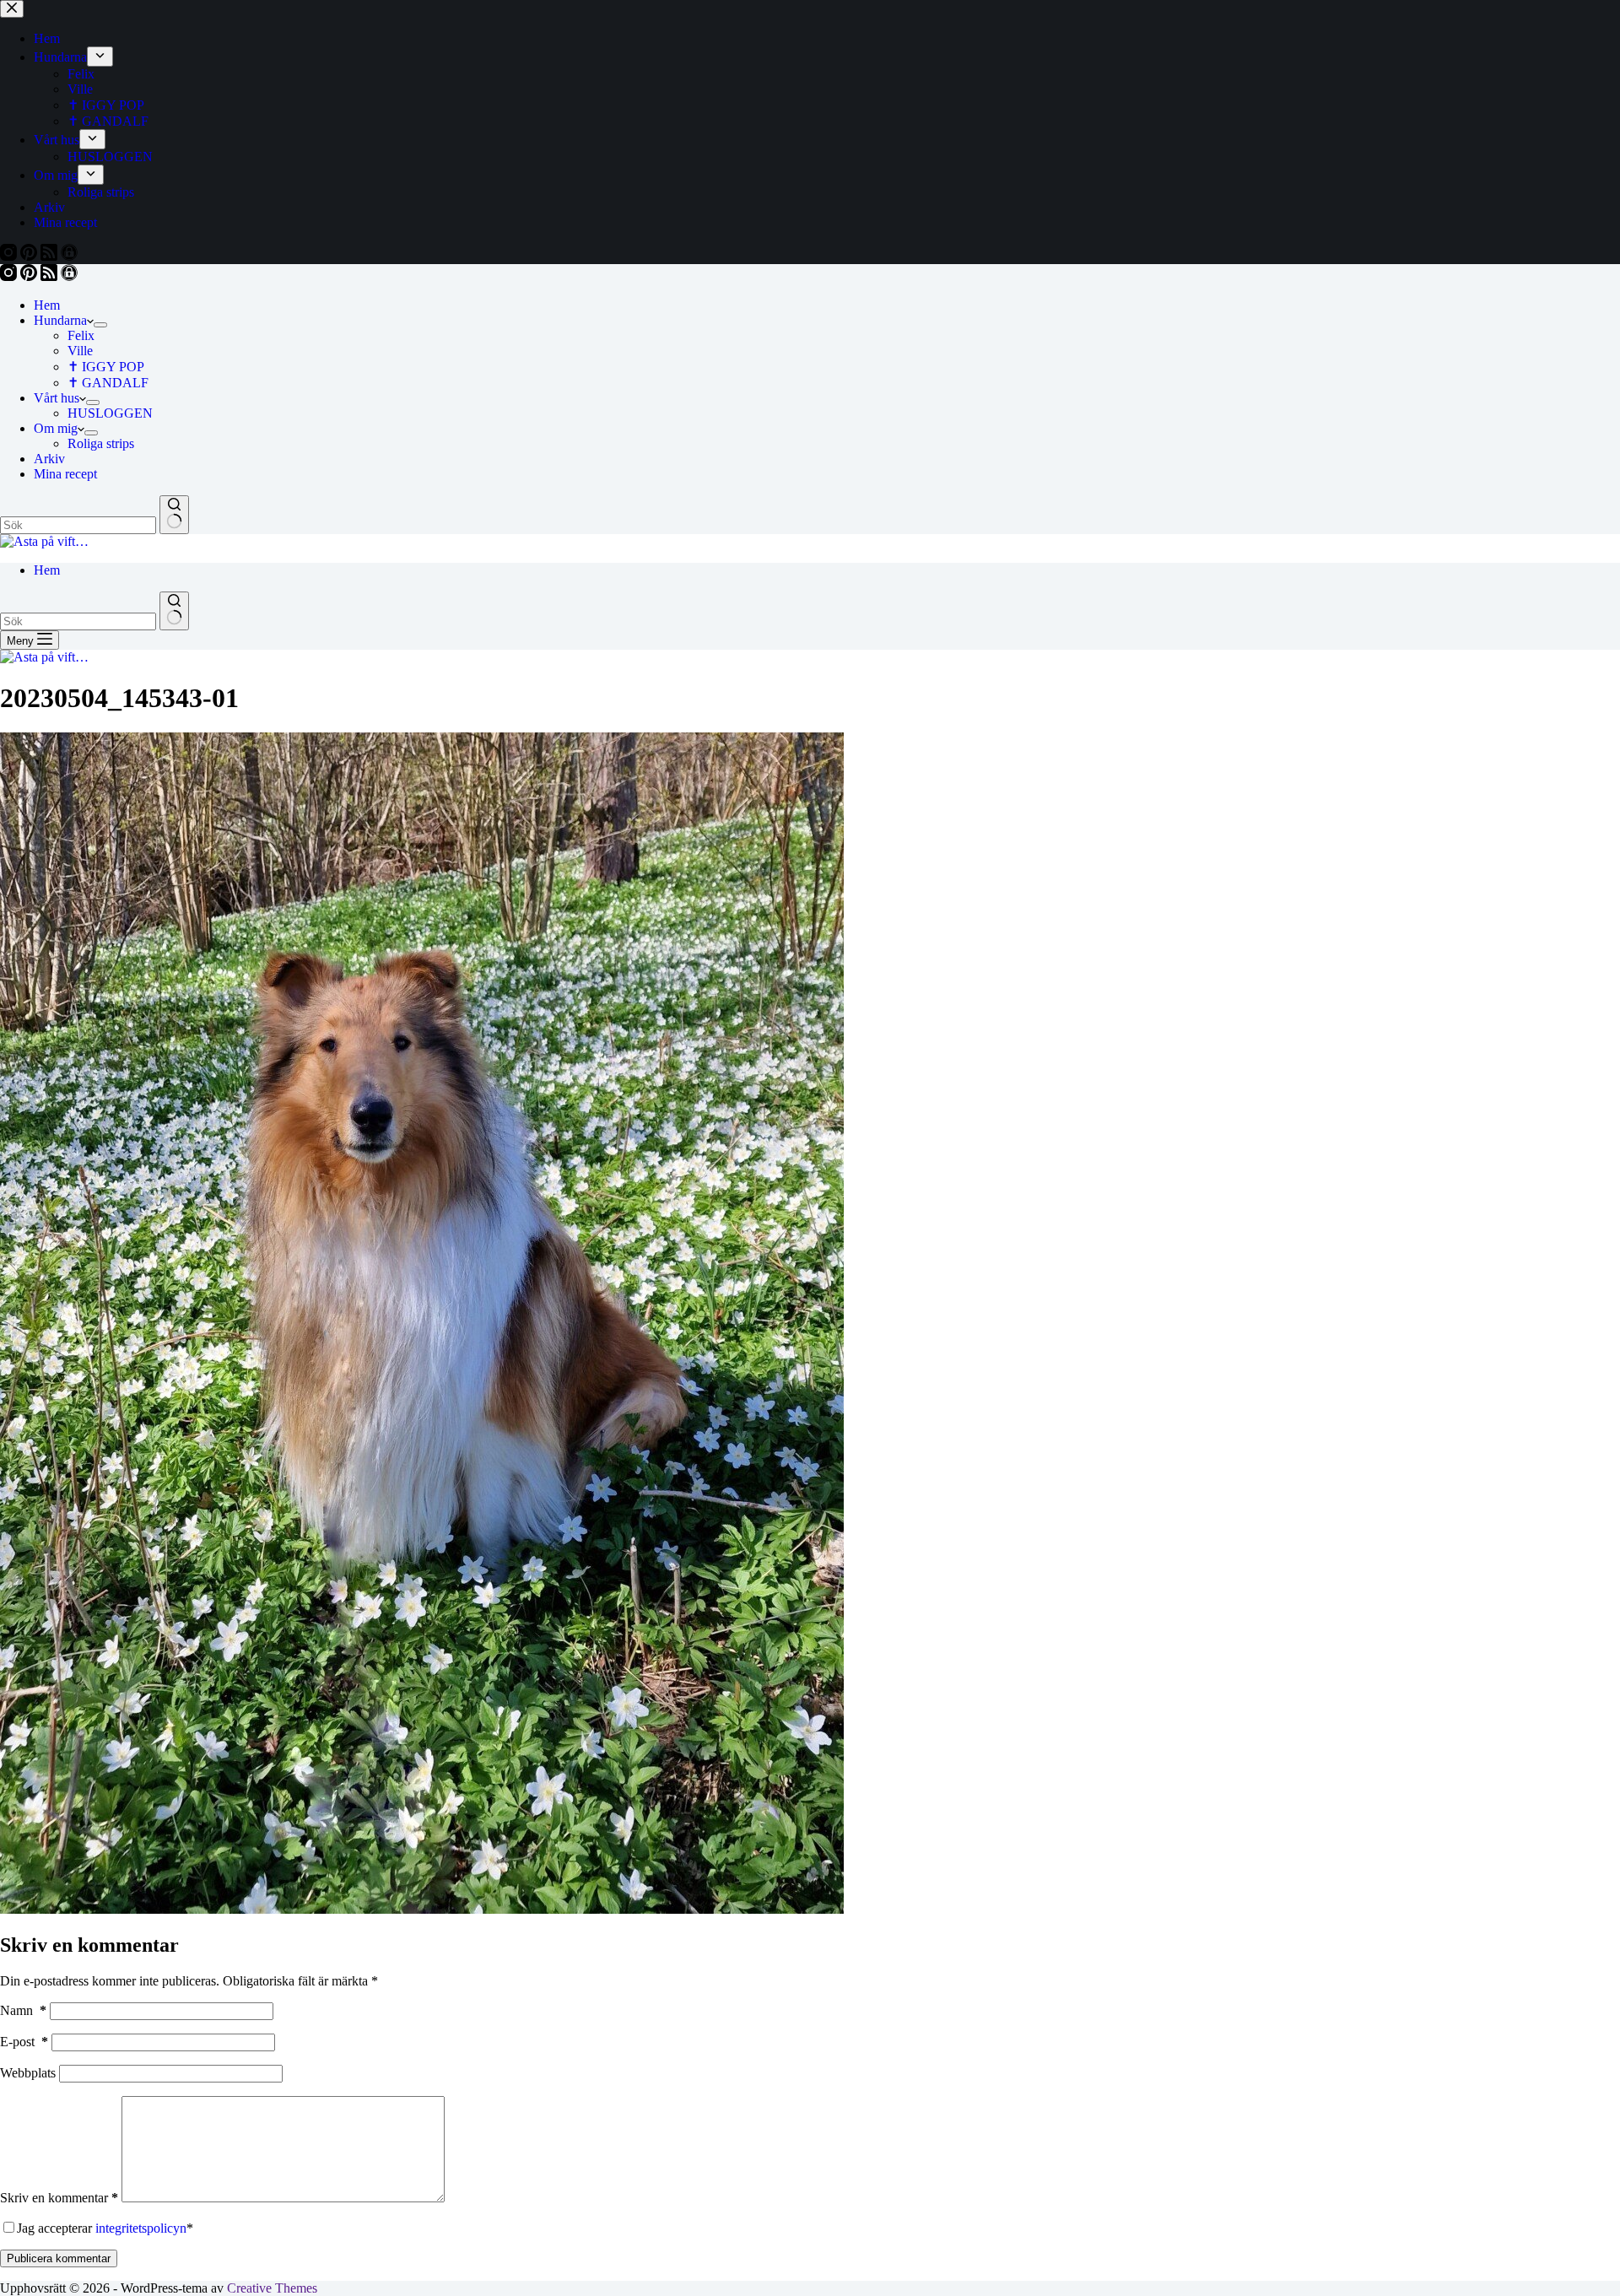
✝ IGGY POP (106, 367)
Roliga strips (101, 443)
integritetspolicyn (141, 2228)
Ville (80, 351)
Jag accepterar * (105, 2228)
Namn (23, 2010)
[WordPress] (69, 276)
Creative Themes (272, 2288)
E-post (24, 2042)
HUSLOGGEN (110, 413)
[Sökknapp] (174, 515)
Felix (81, 335)
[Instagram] (10, 276)
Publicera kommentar (59, 2258)
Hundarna (60, 320)
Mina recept (65, 474)
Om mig (56, 428)
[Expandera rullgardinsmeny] (100, 325)
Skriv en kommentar (59, 2198)
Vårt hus (57, 398)
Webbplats (28, 2073)
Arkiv (49, 459)
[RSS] (51, 276)
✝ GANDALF (108, 383)
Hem (47, 305)
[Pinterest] (30, 276)
